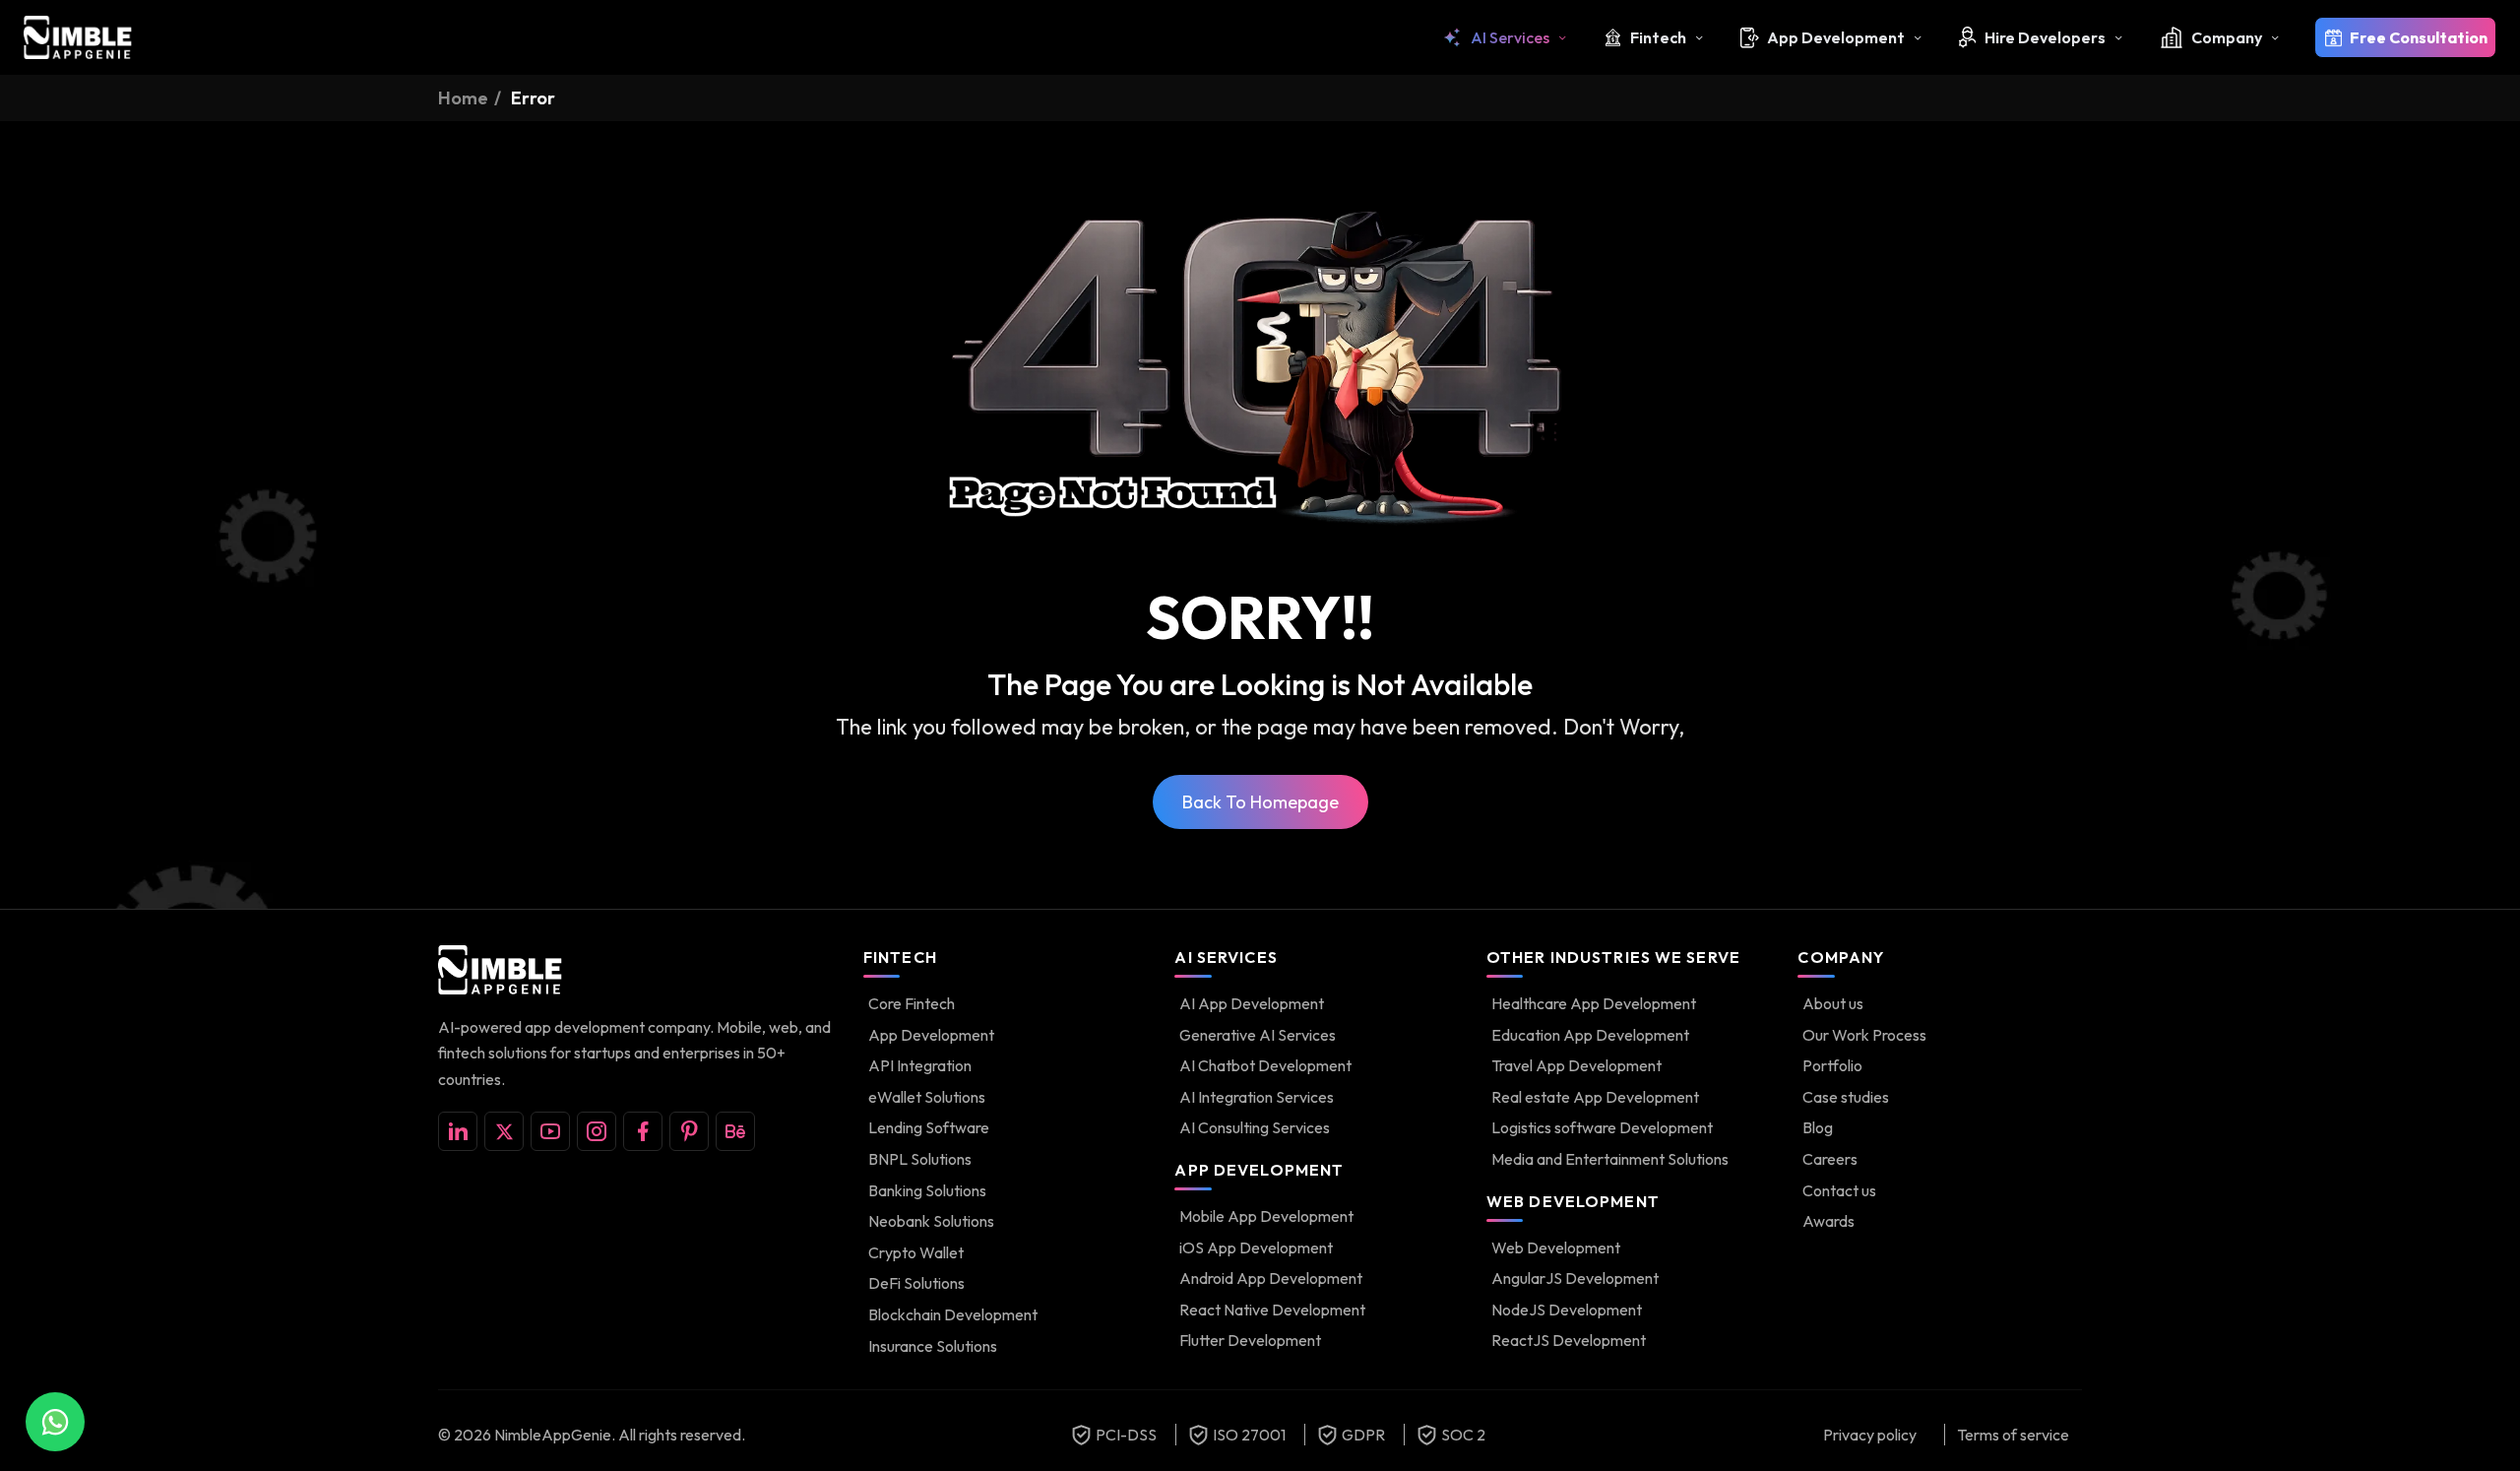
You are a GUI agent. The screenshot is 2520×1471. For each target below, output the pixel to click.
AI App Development (1252, 1003)
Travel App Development (1576, 1065)
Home (463, 98)
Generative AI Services (1258, 1035)
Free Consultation (2419, 37)
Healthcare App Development (1594, 1003)
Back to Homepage (1260, 802)
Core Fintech (912, 1003)
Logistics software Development (1602, 1127)
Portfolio (1832, 1065)
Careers (1830, 1159)
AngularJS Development (1575, 1278)
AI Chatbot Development (1265, 1065)
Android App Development (1271, 1278)
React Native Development (1272, 1310)
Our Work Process (1864, 1035)
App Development (1836, 37)
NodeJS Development (1567, 1310)
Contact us (1839, 1190)
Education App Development (1590, 1035)
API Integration (920, 1065)
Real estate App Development (1595, 1097)
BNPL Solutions (920, 1159)
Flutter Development (1250, 1340)
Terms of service (2013, 1435)
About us (1833, 1003)
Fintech (1658, 37)
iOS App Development (1256, 1247)
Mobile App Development (1266, 1216)
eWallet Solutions (927, 1097)
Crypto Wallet (916, 1252)
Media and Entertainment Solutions (1610, 1159)
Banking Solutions (927, 1190)
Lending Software (929, 1127)
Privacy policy (1870, 1435)
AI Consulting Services (1255, 1127)
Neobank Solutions (931, 1221)
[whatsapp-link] (55, 1422)
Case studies (1846, 1097)
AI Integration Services (1257, 1097)
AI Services (1510, 37)
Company (2227, 37)
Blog (1818, 1127)
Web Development (1556, 1247)
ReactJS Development (1569, 1340)
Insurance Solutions (933, 1346)
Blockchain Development (953, 1314)
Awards (1828, 1221)
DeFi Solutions (916, 1283)
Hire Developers (2045, 37)
